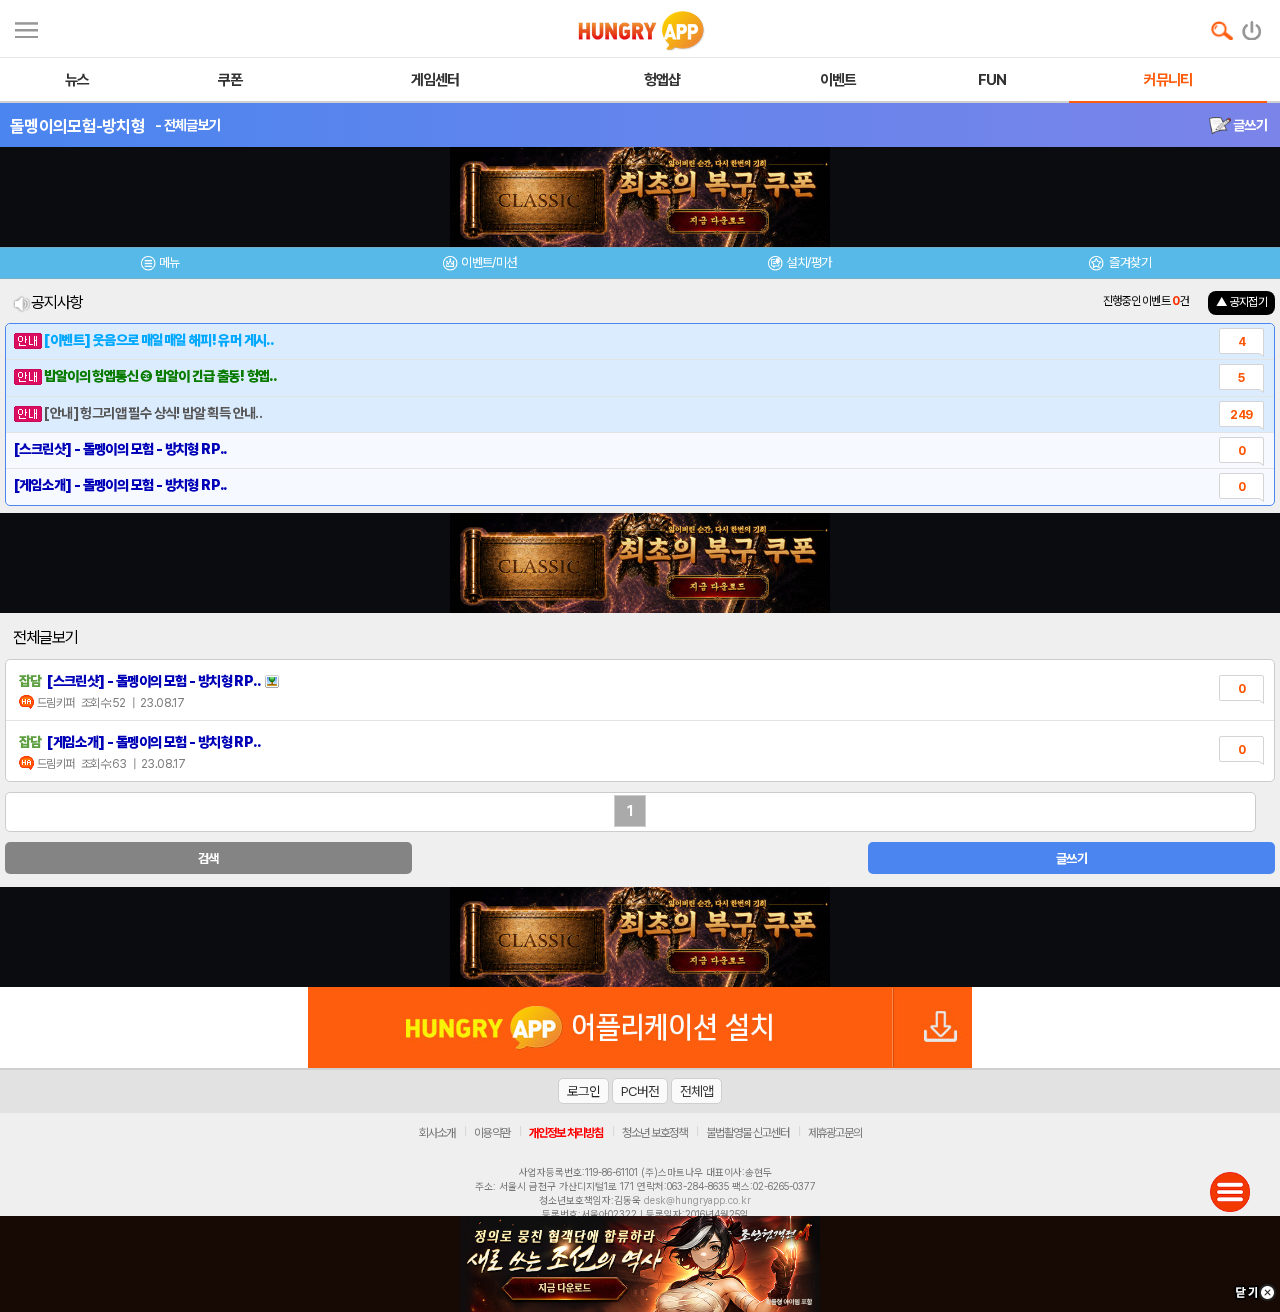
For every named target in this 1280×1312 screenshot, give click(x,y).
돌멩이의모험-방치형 (77, 126)
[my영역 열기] (26, 27)
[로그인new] (1252, 26)
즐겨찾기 (1129, 262)
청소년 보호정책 (654, 1133)
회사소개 (437, 1133)
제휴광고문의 (835, 1133)
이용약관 (492, 1133)
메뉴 (169, 262)
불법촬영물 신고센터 (747, 1133)
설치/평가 (808, 262)
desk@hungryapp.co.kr (697, 1200)
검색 (208, 858)
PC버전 (640, 1091)
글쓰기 (1249, 125)
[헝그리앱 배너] (640, 937)
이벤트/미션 (488, 262)
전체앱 (696, 1091)
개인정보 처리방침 (566, 1133)
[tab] (160, 265)
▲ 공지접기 (1241, 302)
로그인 (583, 1091)
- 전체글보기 (187, 125)
